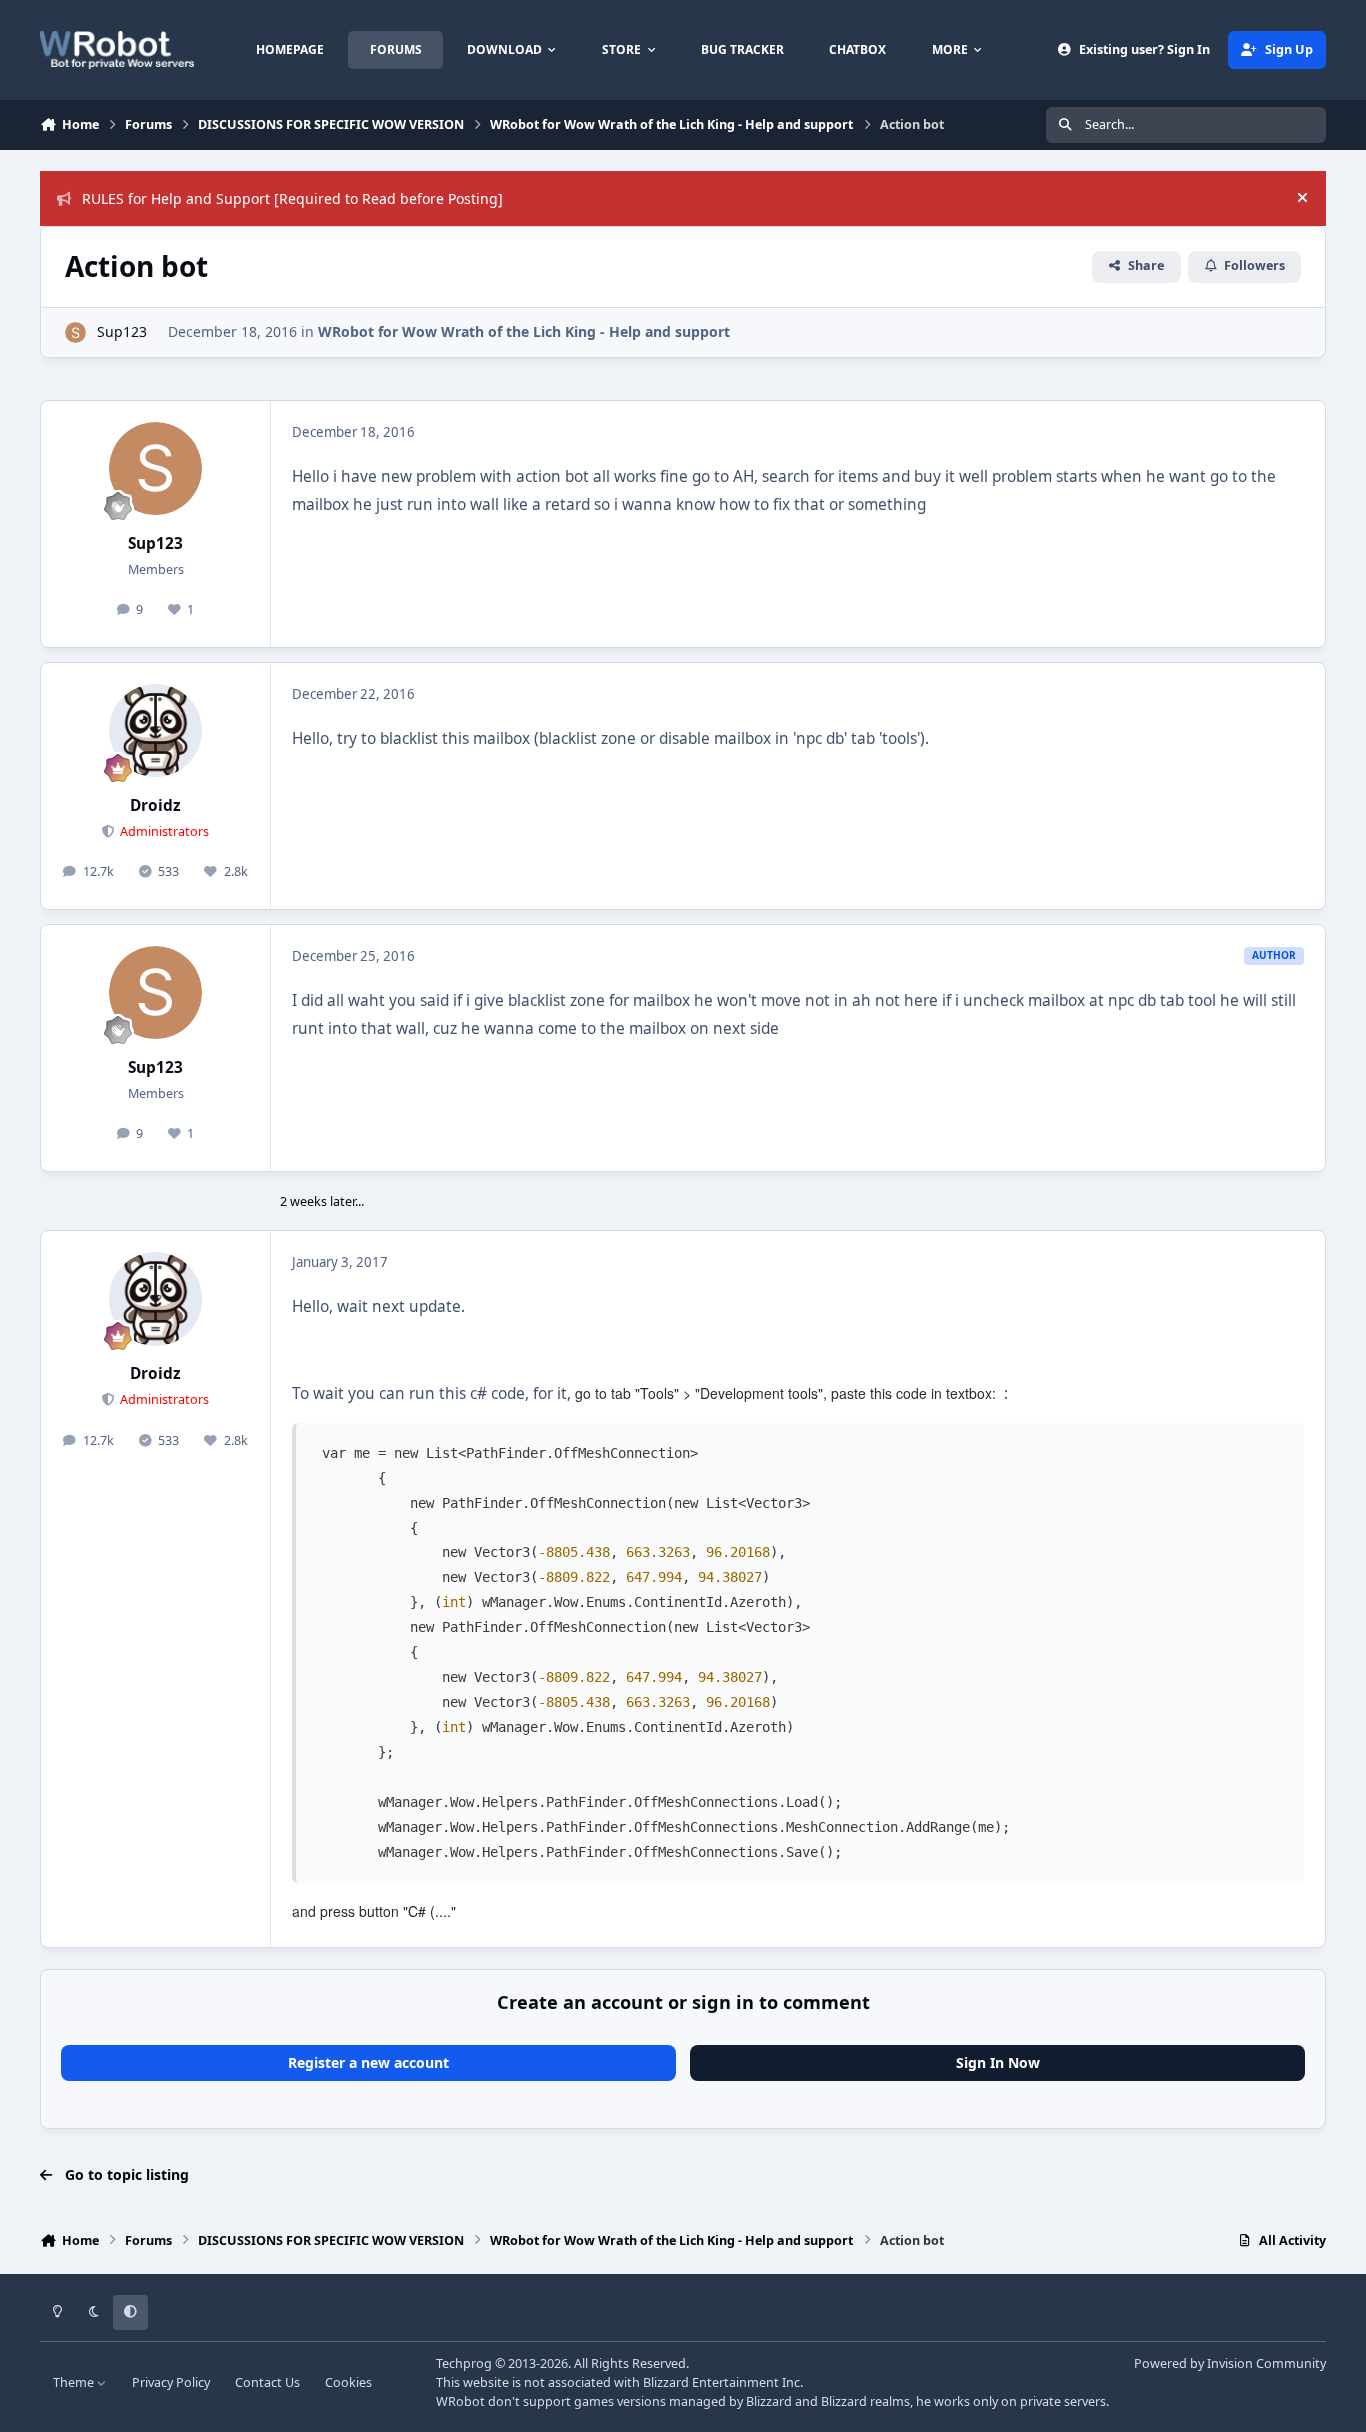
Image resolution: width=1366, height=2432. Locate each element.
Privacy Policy (171, 2382)
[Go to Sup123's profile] (75, 332)
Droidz (155, 805)
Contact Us (267, 2382)
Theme (75, 2382)
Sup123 (122, 331)
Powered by (1230, 2363)
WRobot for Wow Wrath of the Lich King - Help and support (524, 331)
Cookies (348, 2382)
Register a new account (368, 2062)
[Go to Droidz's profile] (156, 731)
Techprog (464, 2363)
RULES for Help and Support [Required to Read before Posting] (292, 198)
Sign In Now (998, 2062)
